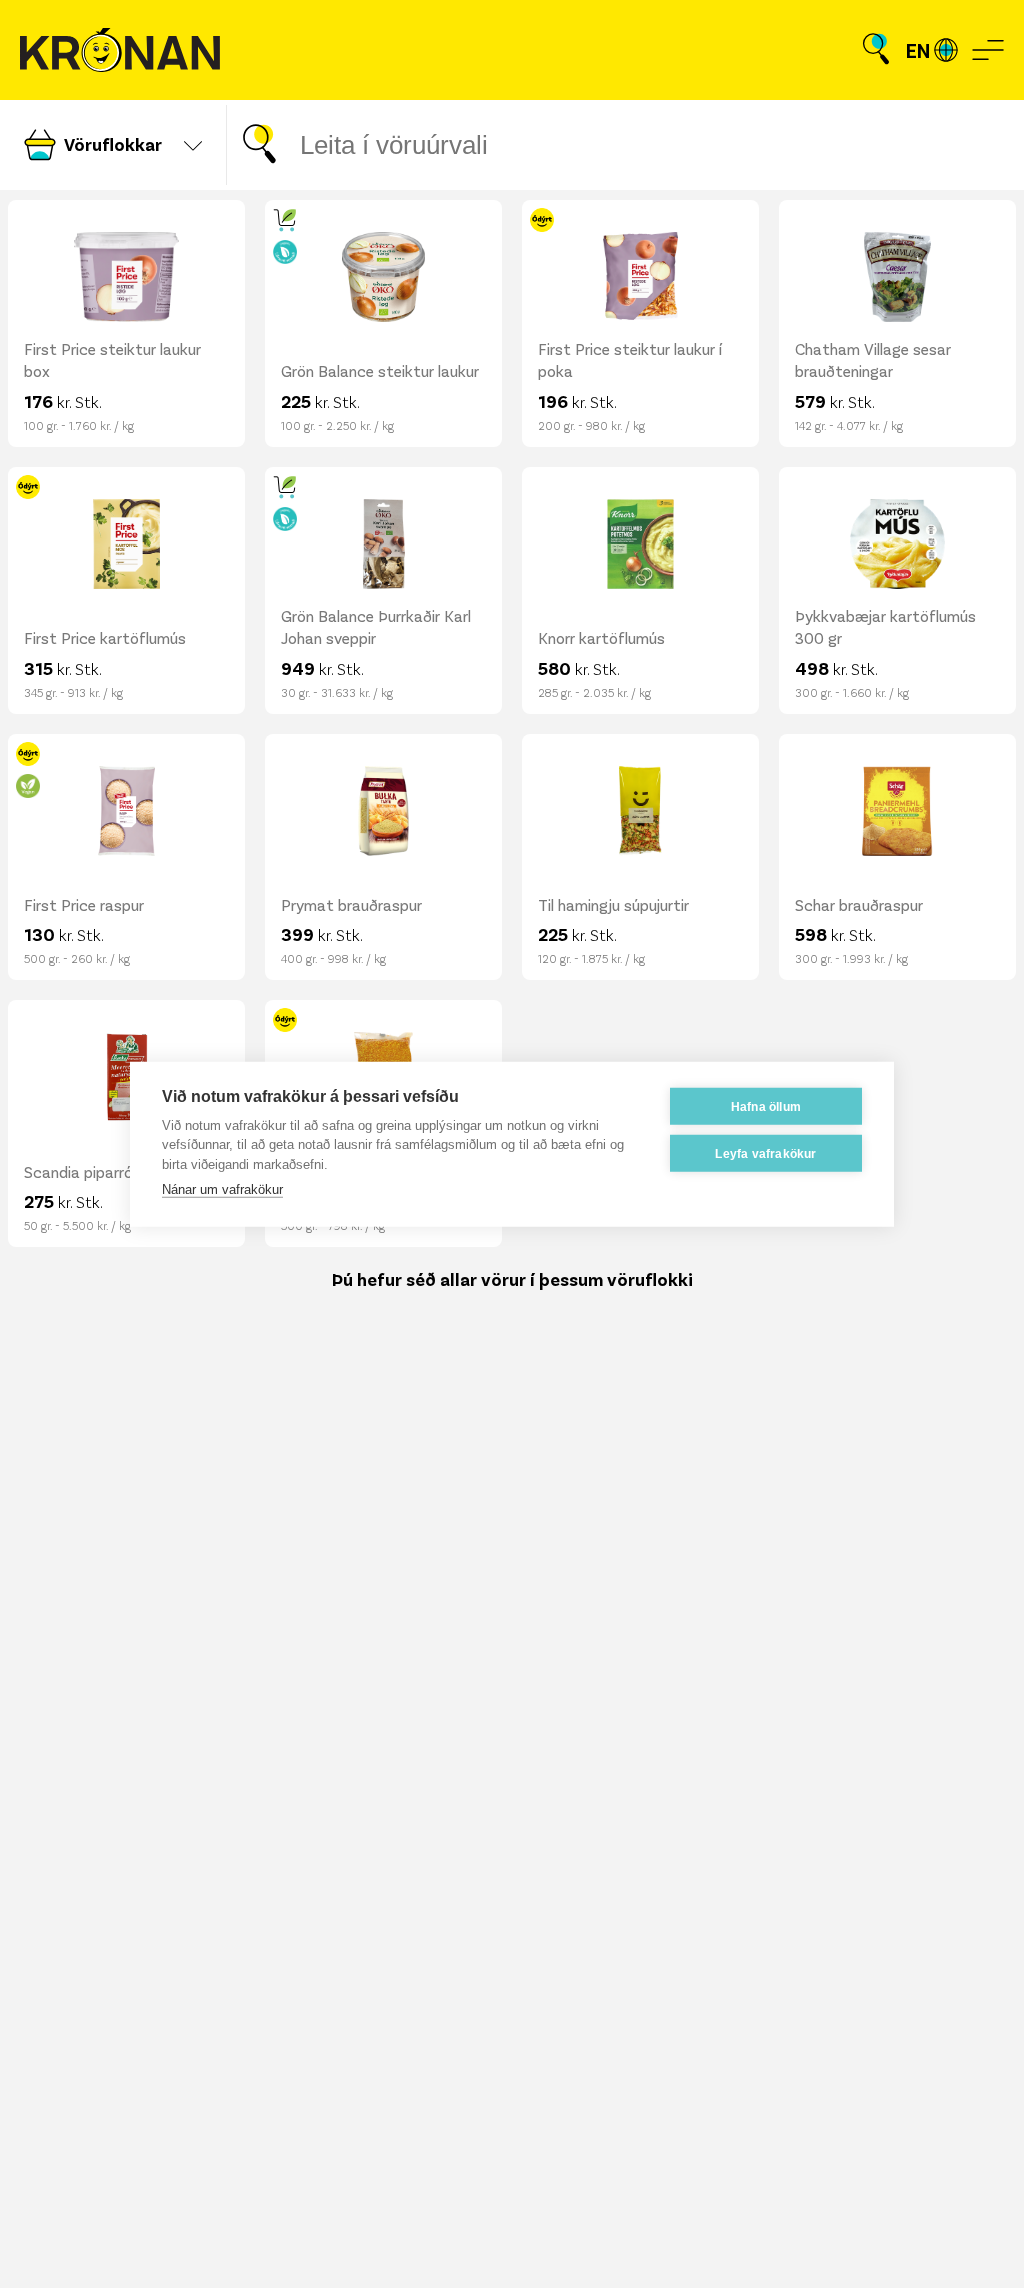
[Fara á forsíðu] (120, 50)
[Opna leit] (876, 50)
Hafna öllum (766, 1106)
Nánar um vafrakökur (222, 1189)
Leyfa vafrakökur (765, 1153)
